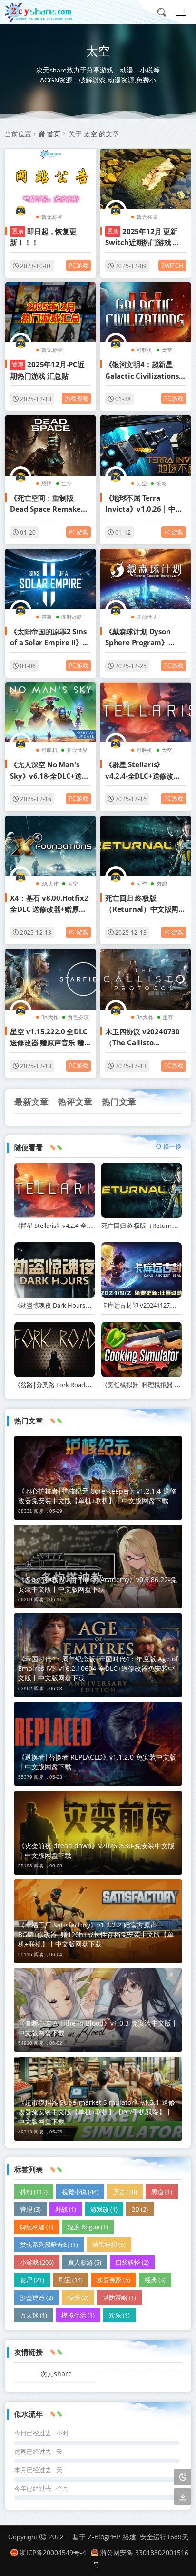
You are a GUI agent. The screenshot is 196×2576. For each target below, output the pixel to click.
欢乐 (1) (119, 2315)
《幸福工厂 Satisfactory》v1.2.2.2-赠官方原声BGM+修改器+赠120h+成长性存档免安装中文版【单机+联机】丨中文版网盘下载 (96, 1934)
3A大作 (50, 883)
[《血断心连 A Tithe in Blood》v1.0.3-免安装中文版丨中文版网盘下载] (98, 2010)
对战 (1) (66, 2209)
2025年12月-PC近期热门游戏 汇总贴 (47, 370)
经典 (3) (155, 2280)
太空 (90, 134)
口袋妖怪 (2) (132, 2262)
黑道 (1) (162, 2192)
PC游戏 (78, 265)
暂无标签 (52, 217)
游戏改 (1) (104, 2209)
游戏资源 (76, 398)
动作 (142, 883)
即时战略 (72, 617)
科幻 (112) (34, 2192)
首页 (54, 134)
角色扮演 (78, 1017)
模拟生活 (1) (78, 2315)
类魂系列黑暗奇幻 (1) (49, 2245)
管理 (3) (30, 2209)
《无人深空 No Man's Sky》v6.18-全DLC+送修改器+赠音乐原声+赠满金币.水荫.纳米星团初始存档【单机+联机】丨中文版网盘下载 (49, 771)
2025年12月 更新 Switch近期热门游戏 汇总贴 (142, 237)
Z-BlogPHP (104, 2537)
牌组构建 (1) (37, 2227)
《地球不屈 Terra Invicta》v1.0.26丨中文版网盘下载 (144, 504)
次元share (56, 2374)
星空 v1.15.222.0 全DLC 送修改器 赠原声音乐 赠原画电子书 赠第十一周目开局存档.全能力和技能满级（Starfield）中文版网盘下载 (50, 1038)
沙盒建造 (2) (37, 2298)
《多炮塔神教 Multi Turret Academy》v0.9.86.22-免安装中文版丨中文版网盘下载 (98, 1584)
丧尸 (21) (32, 2280)
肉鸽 (161, 883)
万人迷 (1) (34, 2315)
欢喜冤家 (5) (114, 2280)
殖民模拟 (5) (109, 2245)
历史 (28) (125, 2192)
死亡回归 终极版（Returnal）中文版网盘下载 (145, 904)
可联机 (145, 350)
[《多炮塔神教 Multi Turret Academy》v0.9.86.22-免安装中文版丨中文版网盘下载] (98, 1566)
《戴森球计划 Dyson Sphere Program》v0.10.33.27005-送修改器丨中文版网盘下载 (142, 638)
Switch (172, 265)
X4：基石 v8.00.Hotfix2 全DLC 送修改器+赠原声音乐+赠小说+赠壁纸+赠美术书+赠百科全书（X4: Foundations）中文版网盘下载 (49, 904)
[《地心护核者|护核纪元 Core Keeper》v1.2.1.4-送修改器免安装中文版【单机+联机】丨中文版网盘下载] (98, 1478)
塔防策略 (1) (119, 2298)
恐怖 (47, 483)
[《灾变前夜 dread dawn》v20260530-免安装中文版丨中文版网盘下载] (98, 1833)
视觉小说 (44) (80, 2192)
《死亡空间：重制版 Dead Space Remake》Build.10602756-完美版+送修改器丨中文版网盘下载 (49, 504)
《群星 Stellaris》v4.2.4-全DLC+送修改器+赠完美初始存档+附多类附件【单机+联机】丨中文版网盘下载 (145, 771)
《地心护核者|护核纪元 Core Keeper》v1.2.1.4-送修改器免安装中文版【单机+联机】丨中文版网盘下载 (97, 1496)
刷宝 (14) (71, 2280)
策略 (161, 483)
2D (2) (140, 2209)
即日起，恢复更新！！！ (43, 237)
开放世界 (147, 617)
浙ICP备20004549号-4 (53, 2552)
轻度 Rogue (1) (88, 2227)
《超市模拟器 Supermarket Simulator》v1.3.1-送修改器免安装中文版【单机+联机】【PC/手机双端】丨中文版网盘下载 (97, 2112)
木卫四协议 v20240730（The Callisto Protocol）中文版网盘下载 (144, 1038)
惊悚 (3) (78, 2298)
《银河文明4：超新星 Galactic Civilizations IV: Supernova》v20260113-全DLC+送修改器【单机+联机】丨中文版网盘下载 (145, 371)
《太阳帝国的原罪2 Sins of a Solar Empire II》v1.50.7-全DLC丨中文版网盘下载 (48, 638)
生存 (67, 483)
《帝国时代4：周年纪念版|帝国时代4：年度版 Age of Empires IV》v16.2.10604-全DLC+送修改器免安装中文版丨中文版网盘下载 (98, 1668)
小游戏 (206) (37, 2262)
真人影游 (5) (85, 2262)
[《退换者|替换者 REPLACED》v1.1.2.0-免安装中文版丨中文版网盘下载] (98, 1744)
